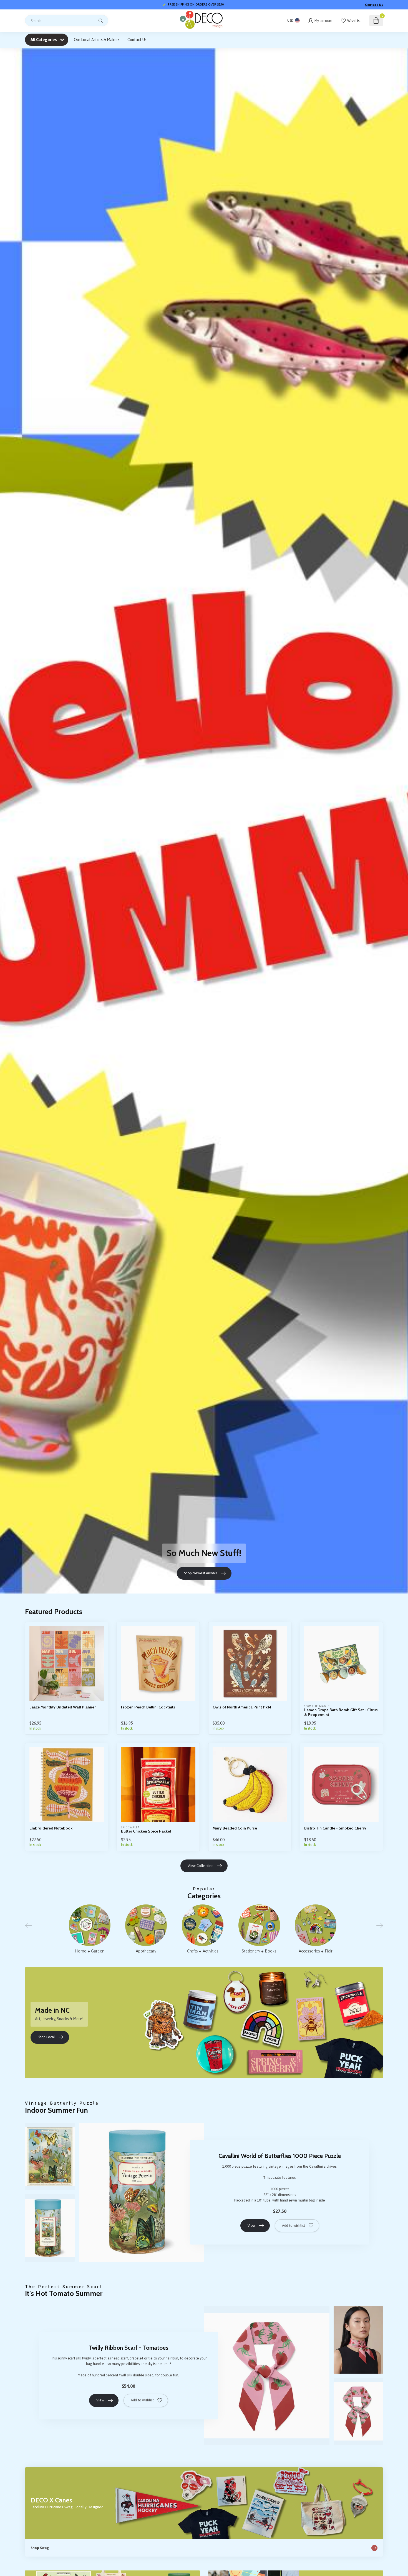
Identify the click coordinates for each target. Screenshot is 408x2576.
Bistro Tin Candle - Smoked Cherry (335, 1828)
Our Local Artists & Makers (97, 40)
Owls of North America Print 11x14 (242, 1707)
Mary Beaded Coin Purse (235, 1828)
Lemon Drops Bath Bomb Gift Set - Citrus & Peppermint (341, 1712)
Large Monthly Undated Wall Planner (63, 1707)
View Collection (201, 1866)
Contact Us (374, 5)
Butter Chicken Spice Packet (146, 1831)
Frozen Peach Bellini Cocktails (148, 1707)
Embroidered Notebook (51, 1828)
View (252, 2226)
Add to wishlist (294, 2226)
